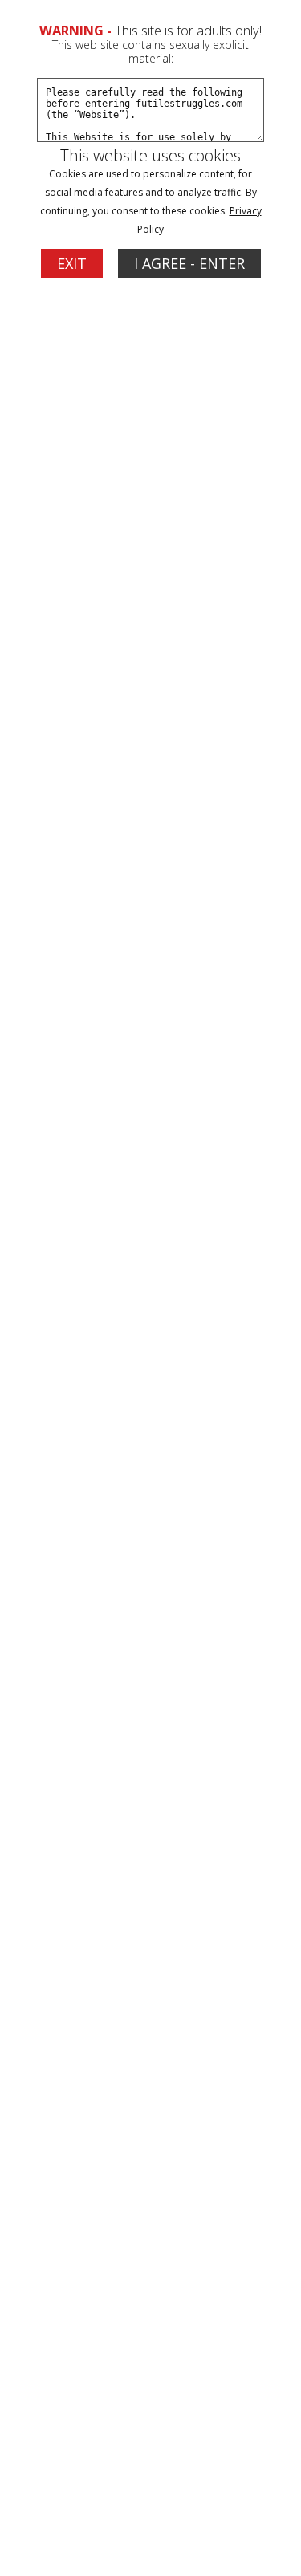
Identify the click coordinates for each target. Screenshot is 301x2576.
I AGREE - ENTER (189, 263)
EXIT (72, 263)
